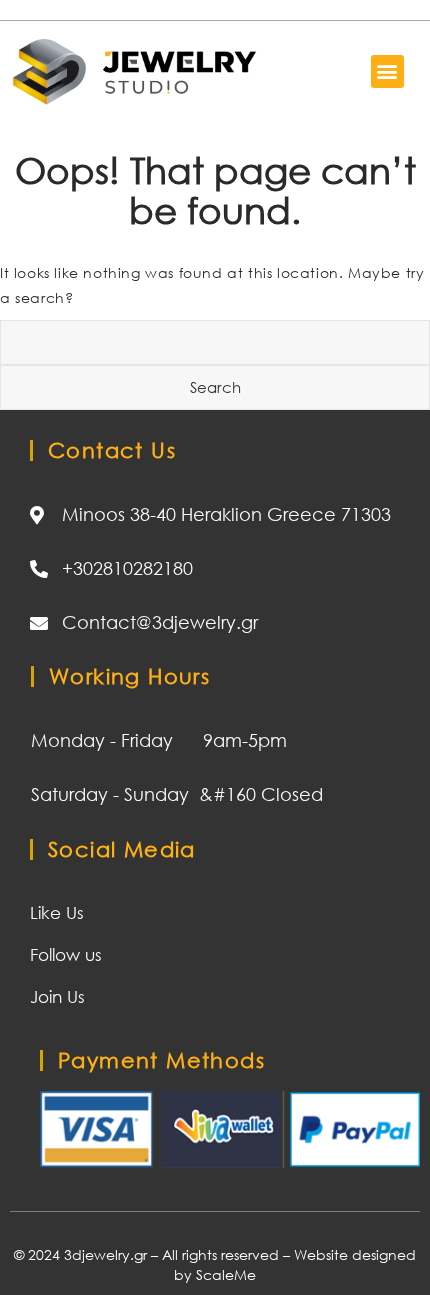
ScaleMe (226, 1274)
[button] (387, 71)
